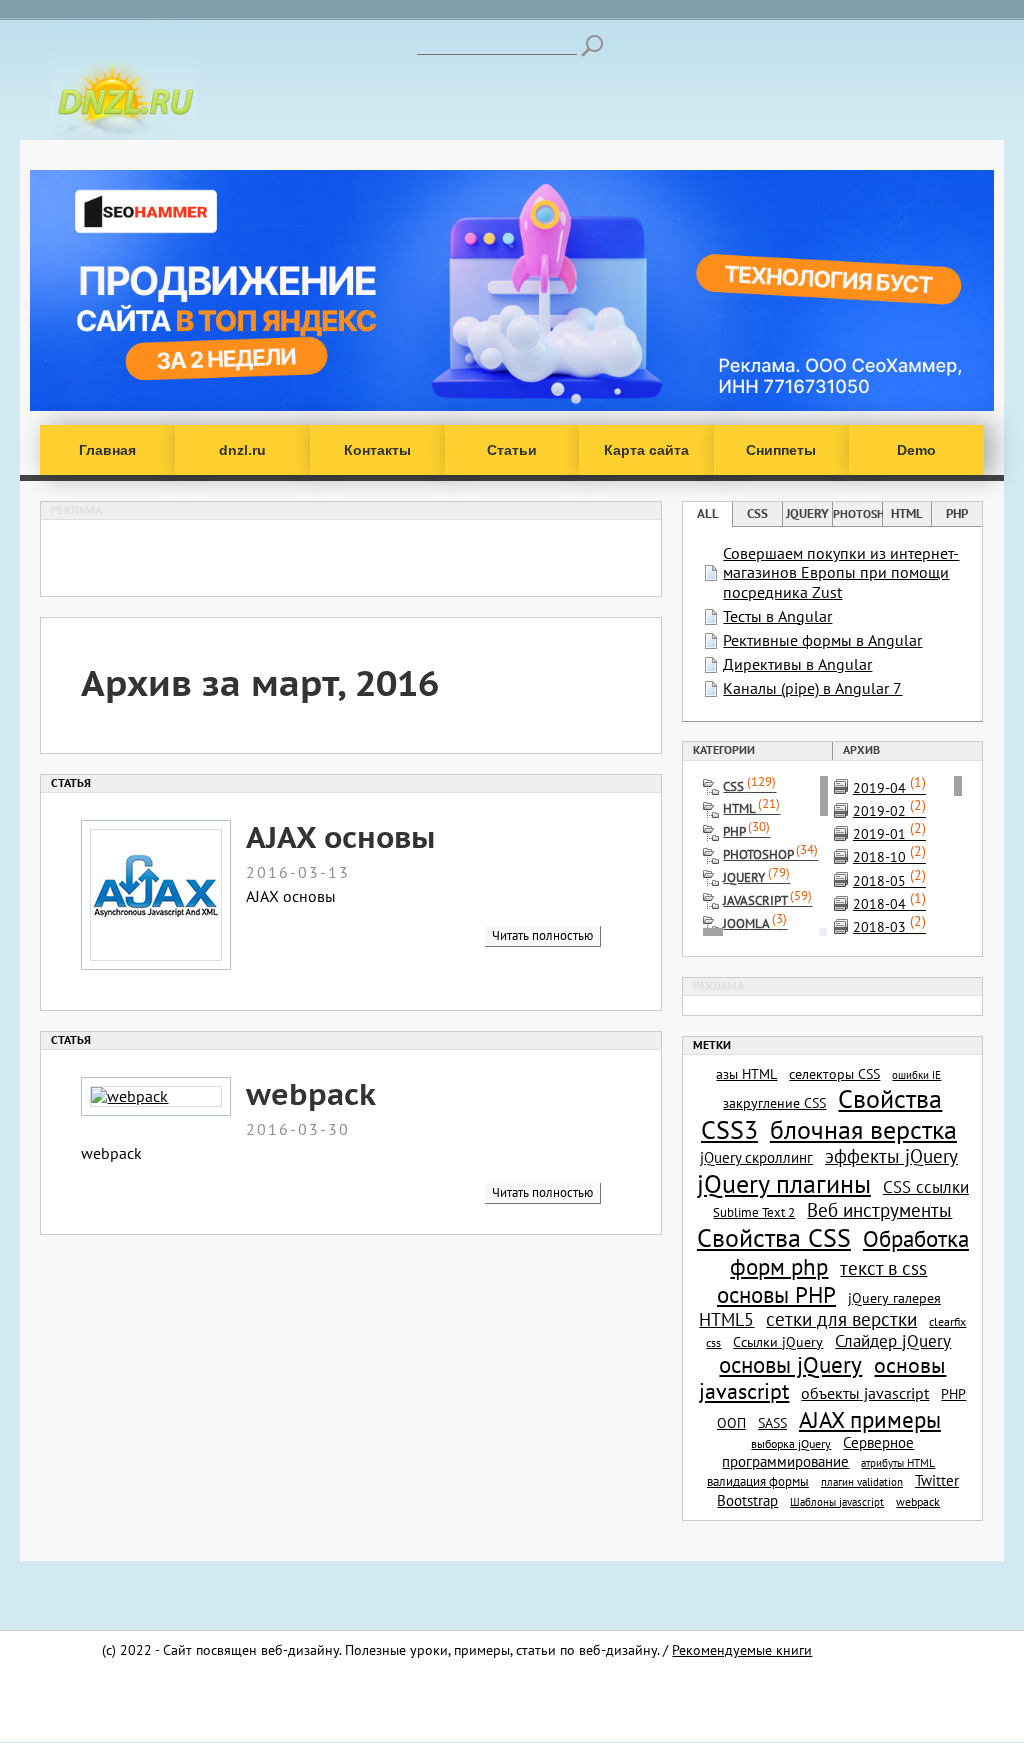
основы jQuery (790, 1364)
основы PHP (776, 1294)
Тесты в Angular (777, 616)
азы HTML (746, 1073)
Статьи (512, 450)
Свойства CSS (774, 1237)
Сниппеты (781, 450)
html (907, 513)
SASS (772, 1422)
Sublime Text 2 (754, 1212)
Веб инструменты (879, 1210)
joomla (755, 923)
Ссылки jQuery (778, 1342)
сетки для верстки (841, 1319)
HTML (751, 808)
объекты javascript (865, 1393)
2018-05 (889, 880)
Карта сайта (646, 450)
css (757, 513)
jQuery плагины (784, 1183)
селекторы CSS (834, 1074)
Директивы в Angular (797, 664)
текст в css (883, 1268)
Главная (107, 450)
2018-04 (889, 903)
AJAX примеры (870, 1419)
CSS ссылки (926, 1187)
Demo (916, 450)
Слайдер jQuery (893, 1341)
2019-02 (889, 810)
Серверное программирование (818, 1451)
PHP (746, 831)
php (957, 513)
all (708, 513)
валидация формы (758, 1481)
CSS (749, 786)
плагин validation (862, 1482)
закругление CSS (774, 1103)
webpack (311, 1093)
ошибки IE (916, 1075)
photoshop (857, 514)
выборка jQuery (791, 1443)
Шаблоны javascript (837, 1502)
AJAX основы (340, 836)
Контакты (377, 450)
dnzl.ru (242, 450)
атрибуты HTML (898, 1463)
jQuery (807, 513)
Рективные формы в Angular (822, 640)
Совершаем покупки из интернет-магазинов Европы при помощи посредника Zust (841, 572)
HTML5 (726, 1319)
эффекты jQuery (891, 1156)
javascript (767, 900)
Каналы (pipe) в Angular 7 (812, 688)
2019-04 (889, 787)
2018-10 (889, 856)
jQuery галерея (894, 1298)
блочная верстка (863, 1129)
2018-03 (889, 926)
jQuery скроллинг (756, 1157)
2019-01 (889, 833)
